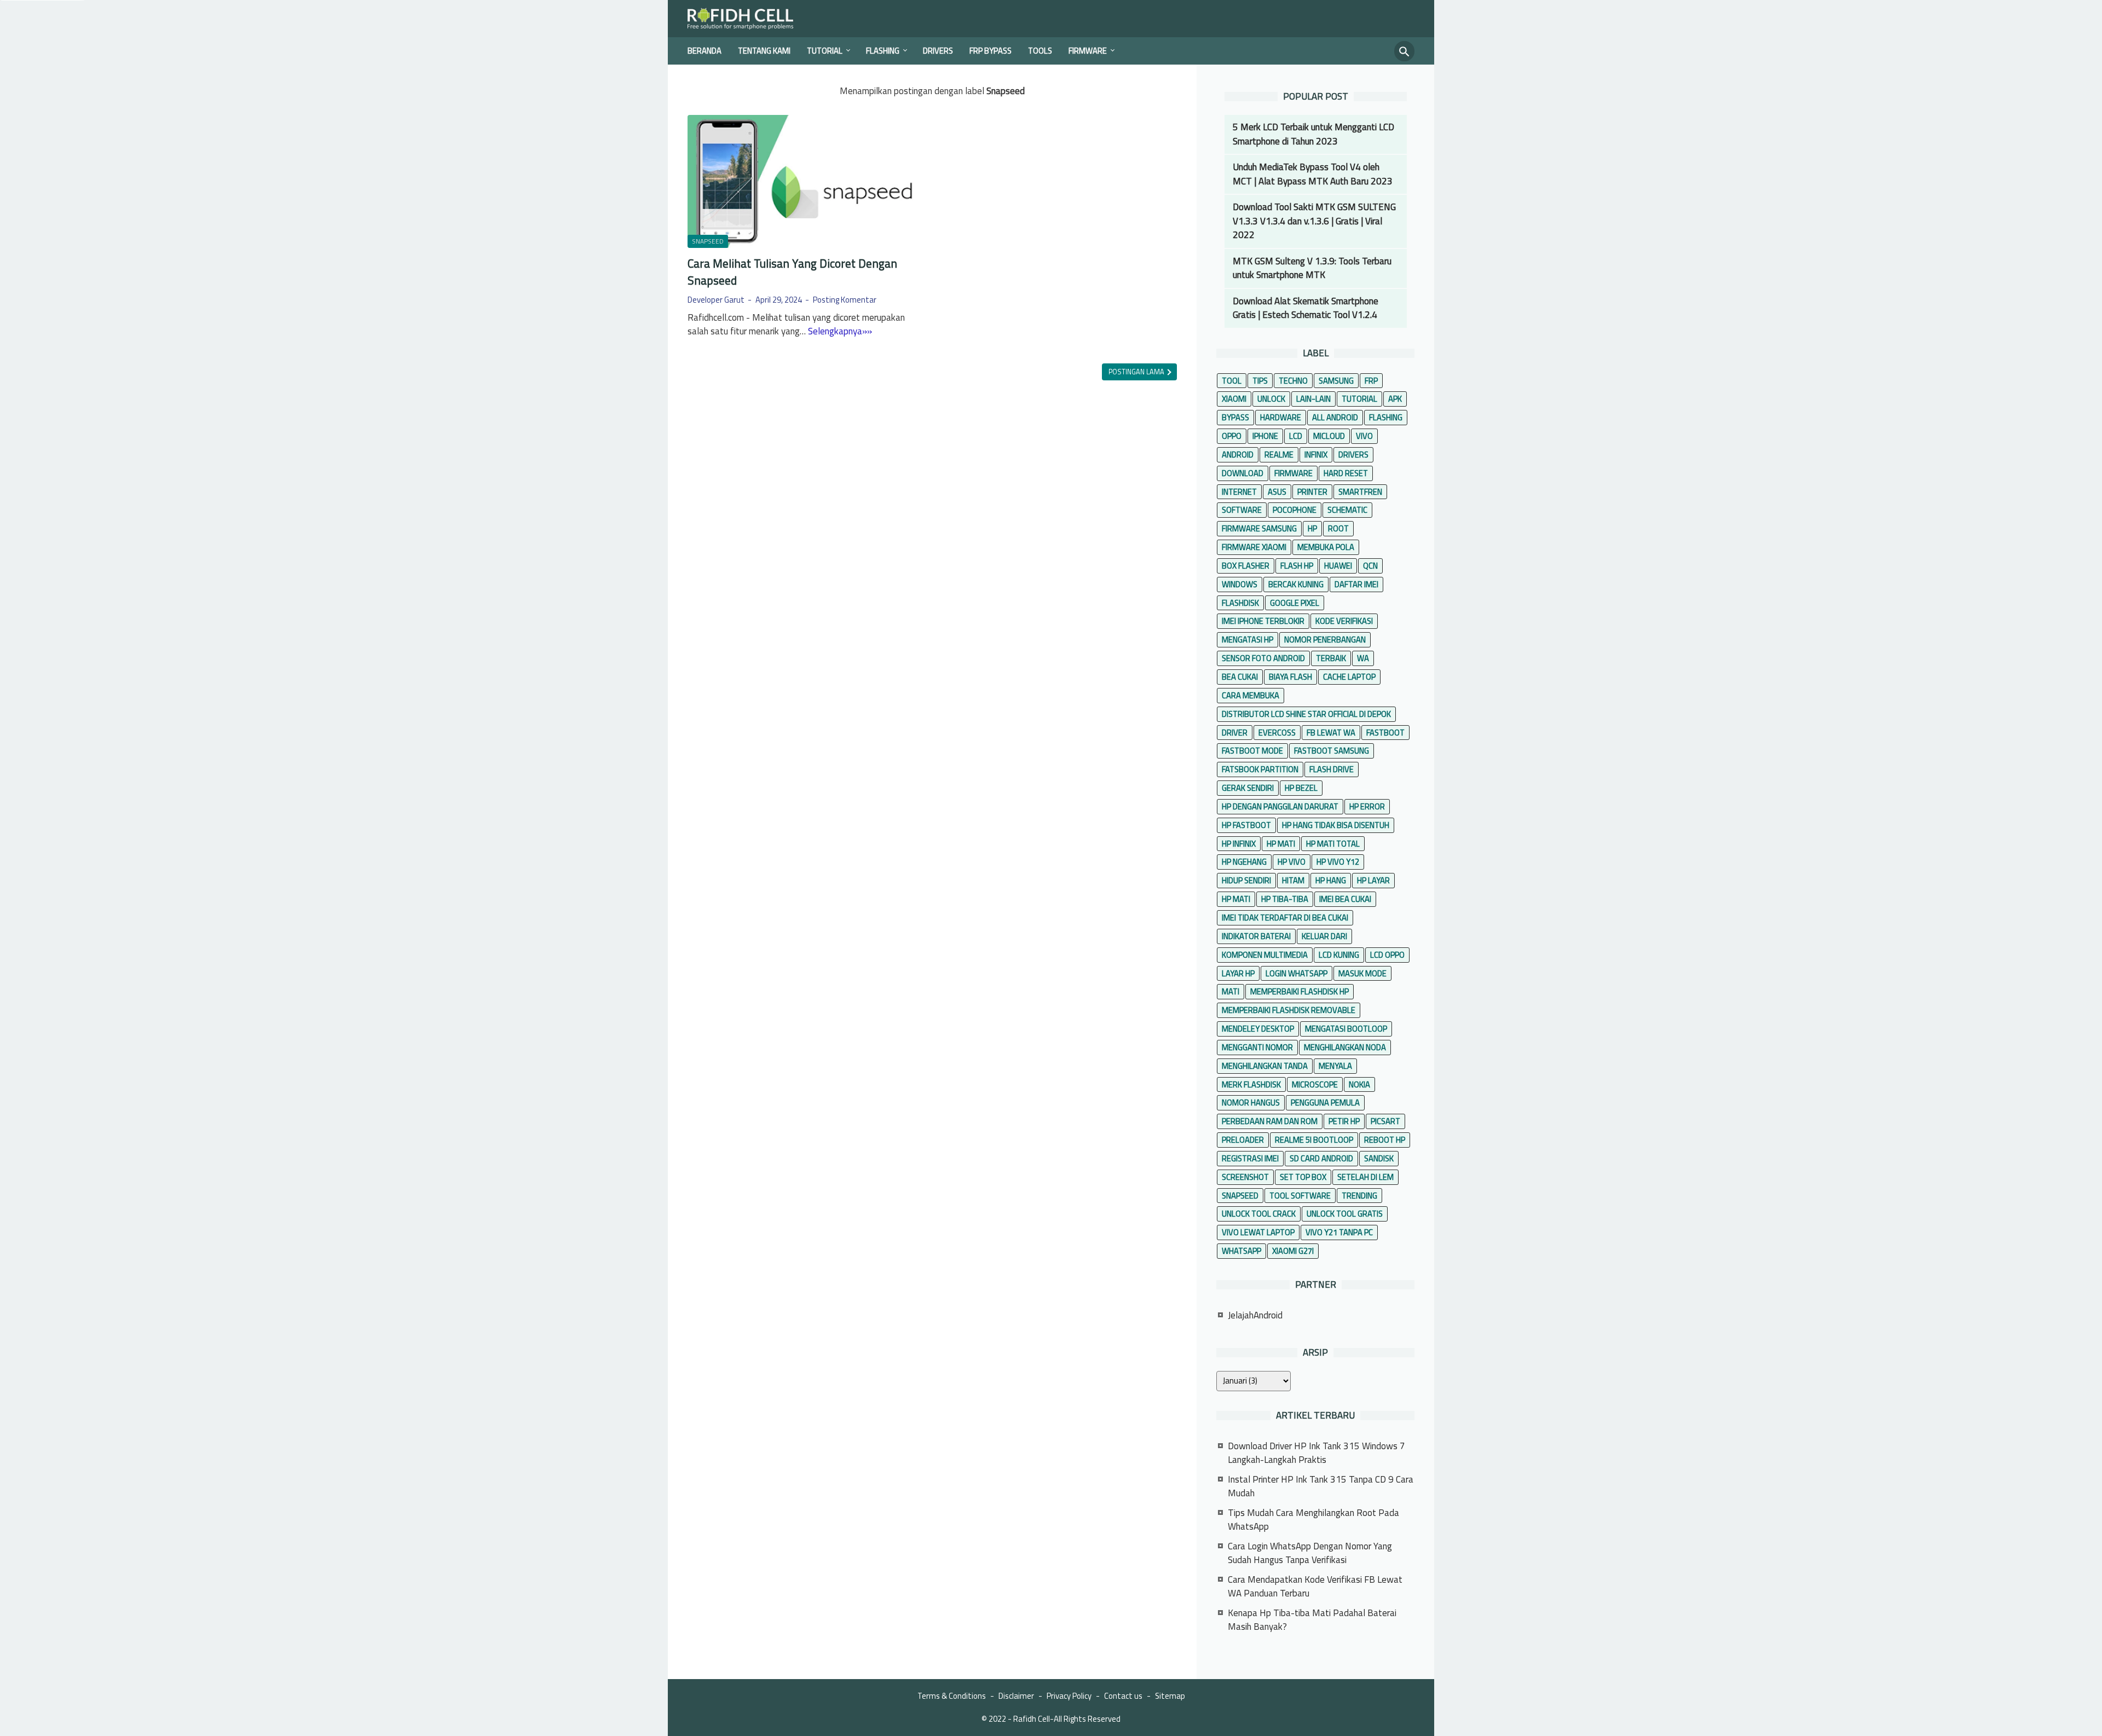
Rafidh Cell (1032, 1719)
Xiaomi (1234, 399)
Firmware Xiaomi (1254, 547)
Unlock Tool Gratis (1345, 1214)
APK (1395, 399)
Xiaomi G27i (1293, 1251)
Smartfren (1360, 492)
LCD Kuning (1339, 955)
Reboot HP (1385, 1140)
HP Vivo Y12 (1338, 862)
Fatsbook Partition (1260, 769)
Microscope (1315, 1084)
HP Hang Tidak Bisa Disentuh (1336, 825)
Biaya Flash (1290, 677)
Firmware (1088, 51)
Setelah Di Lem (1365, 1177)
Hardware (1281, 417)
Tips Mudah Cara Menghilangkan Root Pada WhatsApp (1313, 1520)
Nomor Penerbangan (1325, 640)
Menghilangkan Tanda (1265, 1066)
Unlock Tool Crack (1259, 1214)
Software (1242, 510)
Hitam (1293, 880)
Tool (1232, 381)
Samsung (1336, 381)
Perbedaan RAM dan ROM (1270, 1121)
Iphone (1265, 436)
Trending (1359, 1196)
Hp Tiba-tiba (1285, 899)
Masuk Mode (1362, 973)
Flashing (883, 51)
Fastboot (1385, 733)
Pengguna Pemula (1325, 1103)
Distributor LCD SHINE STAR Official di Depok (1306, 714)
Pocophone (1295, 510)
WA (1363, 658)
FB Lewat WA (1331, 733)
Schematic (1347, 510)
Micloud (1329, 436)
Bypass (1235, 417)
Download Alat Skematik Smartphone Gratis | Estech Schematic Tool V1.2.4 (1306, 308)
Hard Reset (1346, 473)
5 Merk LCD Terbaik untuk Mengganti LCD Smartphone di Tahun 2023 (1313, 134)
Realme (1279, 455)
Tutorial (825, 51)
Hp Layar (1373, 880)
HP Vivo (1292, 862)
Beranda (704, 51)
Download (1243, 473)
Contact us (1123, 1696)
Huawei (1338, 566)
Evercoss (1277, 733)
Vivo (1364, 436)
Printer (1312, 492)
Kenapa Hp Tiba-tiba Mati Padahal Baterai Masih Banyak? (1312, 1620)
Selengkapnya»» (840, 331)
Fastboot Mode (1252, 751)
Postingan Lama (1137, 372)
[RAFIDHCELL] (748, 19)
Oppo (1232, 436)
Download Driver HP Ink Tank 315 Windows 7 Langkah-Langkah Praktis (1316, 1453)
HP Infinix (1239, 844)
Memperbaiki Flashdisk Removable (1289, 1010)
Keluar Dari (1324, 936)
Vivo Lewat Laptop (1258, 1232)
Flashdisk (1240, 603)
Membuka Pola (1326, 547)
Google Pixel (1295, 603)
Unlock (1271, 399)
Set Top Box (1303, 1177)
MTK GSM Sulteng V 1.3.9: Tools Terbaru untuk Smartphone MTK (1312, 268)
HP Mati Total (1333, 844)
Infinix (1316, 455)
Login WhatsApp (1297, 973)
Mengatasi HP (1248, 640)
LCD (1296, 436)
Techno (1293, 381)
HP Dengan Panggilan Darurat (1280, 806)
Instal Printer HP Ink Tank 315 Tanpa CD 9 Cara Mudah (1321, 1486)
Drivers (938, 51)
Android (1238, 455)
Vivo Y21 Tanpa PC (1339, 1232)
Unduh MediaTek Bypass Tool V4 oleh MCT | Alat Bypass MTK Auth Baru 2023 (1313, 174)
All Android (1335, 417)
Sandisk (1379, 1158)
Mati (1231, 991)
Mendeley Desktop (1258, 1029)
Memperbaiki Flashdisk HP (1300, 991)
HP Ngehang (1244, 862)
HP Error (1367, 806)
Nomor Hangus (1251, 1103)
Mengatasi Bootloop (1346, 1029)
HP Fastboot (1246, 825)
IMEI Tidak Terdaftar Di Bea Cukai (1285, 918)
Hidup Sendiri (1246, 880)
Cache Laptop (1349, 677)
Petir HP (1344, 1121)
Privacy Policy (1069, 1696)
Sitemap (1170, 1696)
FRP (1371, 381)
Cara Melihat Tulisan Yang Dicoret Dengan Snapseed (792, 272)
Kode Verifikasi (1344, 621)
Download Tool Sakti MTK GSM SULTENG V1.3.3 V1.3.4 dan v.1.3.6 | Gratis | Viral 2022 (1314, 221)
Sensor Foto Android (1263, 658)
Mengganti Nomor (1257, 1047)
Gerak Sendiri (1248, 788)
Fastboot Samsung (1332, 751)
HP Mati (1281, 844)
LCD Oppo (1387, 955)
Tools (1040, 51)
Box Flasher (1246, 566)
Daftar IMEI (1356, 584)
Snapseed (708, 241)
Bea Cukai (1240, 677)
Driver (1235, 733)
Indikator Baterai (1256, 936)
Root (1338, 528)
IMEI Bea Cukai (1345, 899)
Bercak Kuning (1296, 584)
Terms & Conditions (952, 1696)
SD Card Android (1321, 1158)
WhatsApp (1241, 1251)
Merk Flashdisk (1251, 1084)
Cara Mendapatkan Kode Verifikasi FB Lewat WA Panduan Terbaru (1315, 1587)
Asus (1277, 492)
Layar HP (1238, 973)
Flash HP (1297, 566)
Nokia (1359, 1084)
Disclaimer (1016, 1696)
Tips (1260, 381)
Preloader (1243, 1140)
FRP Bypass (991, 51)
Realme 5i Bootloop (1314, 1140)
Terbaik (1331, 658)
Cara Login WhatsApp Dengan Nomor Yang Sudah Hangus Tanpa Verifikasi (1310, 1553)
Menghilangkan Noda (1345, 1047)
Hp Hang (1331, 880)
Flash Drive (1332, 769)
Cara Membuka (1251, 695)
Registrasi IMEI (1250, 1158)
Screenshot (1245, 1177)
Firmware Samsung (1259, 528)
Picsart (1385, 1121)
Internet (1239, 492)
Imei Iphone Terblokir (1263, 621)
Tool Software (1300, 1196)
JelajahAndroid (1255, 1315)
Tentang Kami (764, 51)
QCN (1370, 566)
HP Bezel (1301, 788)
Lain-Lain (1313, 399)
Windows (1240, 584)
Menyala (1335, 1066)
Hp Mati (1236, 899)
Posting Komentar (845, 300)
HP (1312, 528)
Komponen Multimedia (1265, 955)
